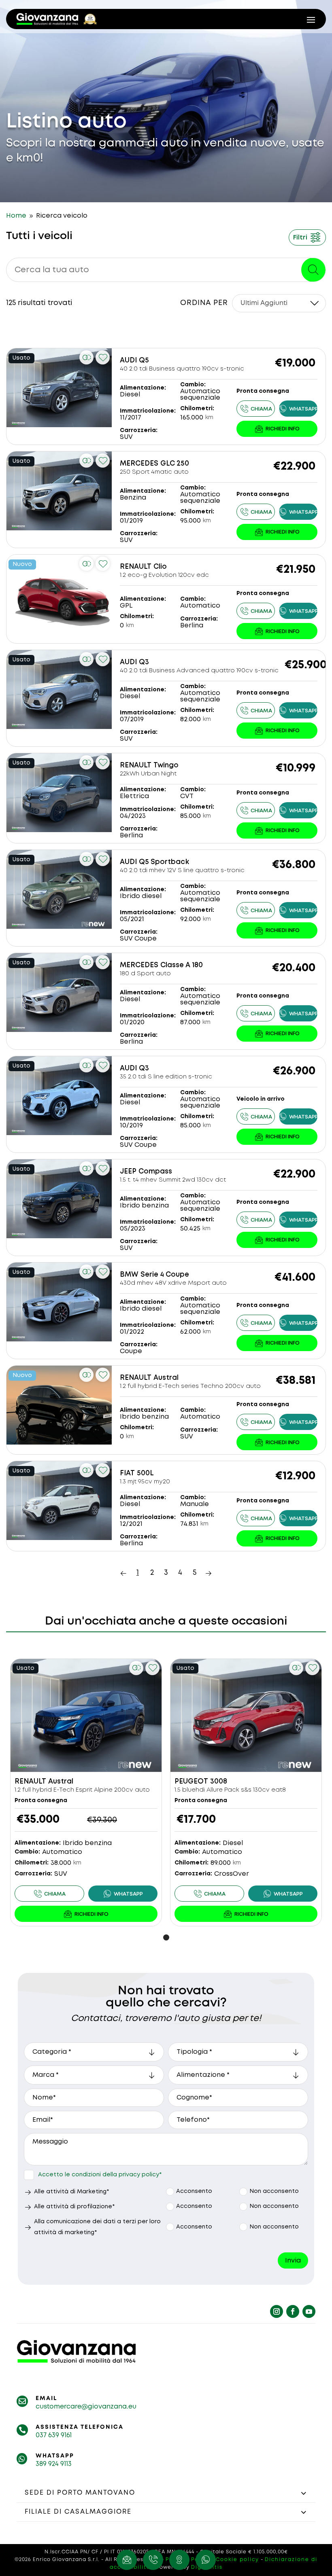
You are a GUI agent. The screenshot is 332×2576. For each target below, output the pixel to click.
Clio (160, 567)
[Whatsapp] (298, 409)
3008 (219, 1782)
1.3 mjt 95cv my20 (145, 1482)
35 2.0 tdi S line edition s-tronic (166, 1077)
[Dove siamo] (179, 2560)
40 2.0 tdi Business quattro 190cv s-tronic (182, 369)
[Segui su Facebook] (293, 2311)
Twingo (166, 766)
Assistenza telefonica (80, 2427)
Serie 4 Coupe (165, 1275)
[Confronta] (86, 357)
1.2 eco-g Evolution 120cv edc (164, 575)
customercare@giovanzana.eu (86, 2407)
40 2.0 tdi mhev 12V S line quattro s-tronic (182, 871)
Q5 (144, 361)
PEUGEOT (191, 1782)
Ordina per (204, 303)
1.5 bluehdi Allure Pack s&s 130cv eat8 (230, 1790)
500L (145, 1473)
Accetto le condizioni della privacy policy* (100, 2175)
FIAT (127, 1473)
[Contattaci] (277, 429)
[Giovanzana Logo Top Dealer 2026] (57, 19)
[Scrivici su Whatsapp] (206, 2560)
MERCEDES (139, 464)
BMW (129, 1275)
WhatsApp (55, 2456)
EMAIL (46, 2398)
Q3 (144, 662)
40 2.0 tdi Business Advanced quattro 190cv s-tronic (199, 671)
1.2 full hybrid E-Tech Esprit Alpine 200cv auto (82, 1790)
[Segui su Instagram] (277, 2311)
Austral (166, 1378)
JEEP (128, 1172)
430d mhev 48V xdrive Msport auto (173, 1283)
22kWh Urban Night (148, 774)
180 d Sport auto (145, 974)
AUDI (128, 361)
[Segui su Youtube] (309, 2311)
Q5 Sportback (164, 862)
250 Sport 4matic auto (154, 472)
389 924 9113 (54, 2464)
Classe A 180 (182, 965)
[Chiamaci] (153, 2560)
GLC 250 (175, 464)
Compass (155, 1172)
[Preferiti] (103, 357)
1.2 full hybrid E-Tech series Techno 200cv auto (190, 1386)
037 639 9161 (54, 2435)
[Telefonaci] (256, 409)
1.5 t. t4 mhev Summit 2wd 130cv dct (173, 1180)
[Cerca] (313, 270)
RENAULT (136, 567)
